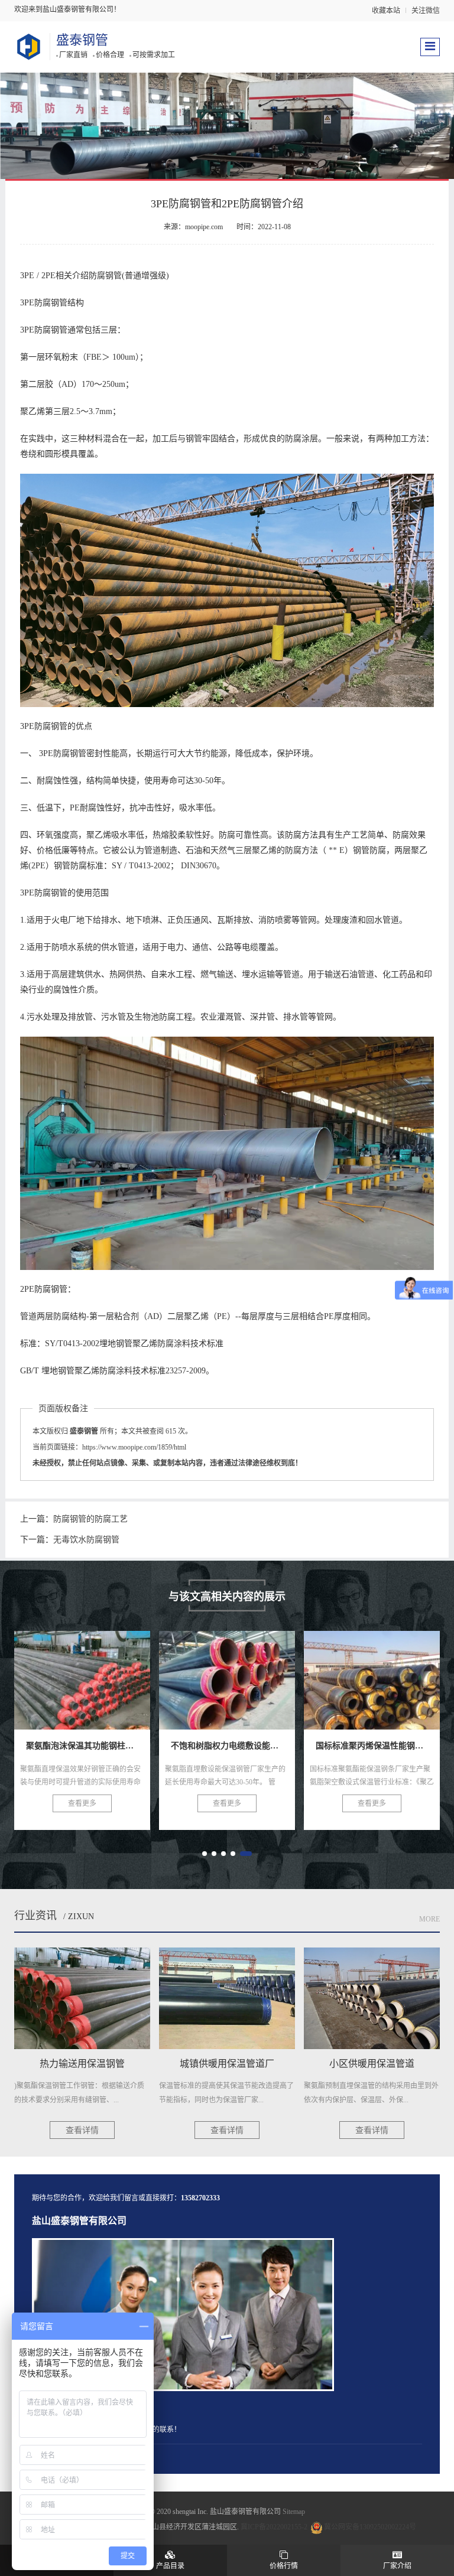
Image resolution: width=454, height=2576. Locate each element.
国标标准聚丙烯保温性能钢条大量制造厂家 (273, 1673)
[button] (205, 1854)
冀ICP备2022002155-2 (274, 2527)
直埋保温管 (372, 1673)
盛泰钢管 (82, 40)
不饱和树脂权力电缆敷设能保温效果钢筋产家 (134, 1673)
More (429, 1919)
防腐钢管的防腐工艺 (90, 1519)
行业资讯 (35, 1916)
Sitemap (294, 2512)
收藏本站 (386, 11)
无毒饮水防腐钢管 (86, 1540)
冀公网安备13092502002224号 (370, 2527)
